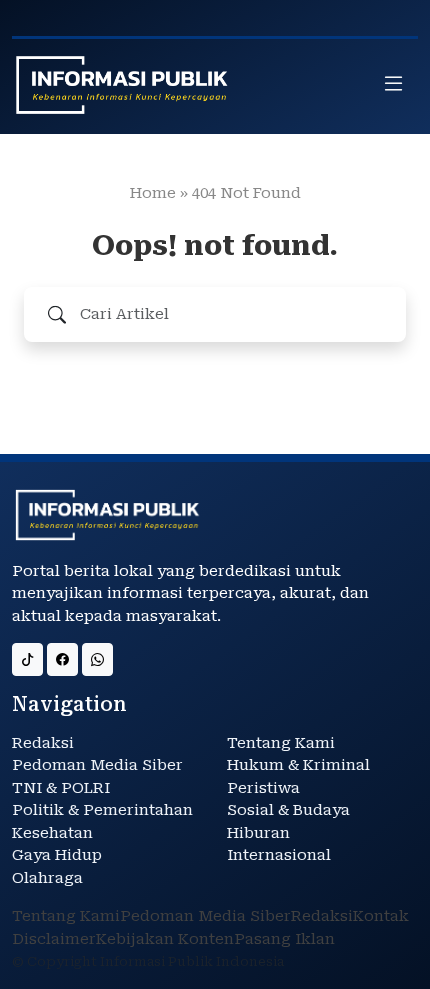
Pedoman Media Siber (97, 765)
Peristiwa (263, 788)
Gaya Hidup (57, 855)
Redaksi (43, 743)
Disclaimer (54, 939)
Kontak (381, 916)
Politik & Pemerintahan (102, 810)
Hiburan (258, 833)
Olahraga (47, 878)
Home (153, 193)
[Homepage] (122, 85)
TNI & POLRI (61, 788)
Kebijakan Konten (165, 939)
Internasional (279, 855)
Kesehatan (52, 833)
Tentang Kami (281, 743)
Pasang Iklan (284, 939)
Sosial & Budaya (288, 810)
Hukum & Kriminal (298, 765)
